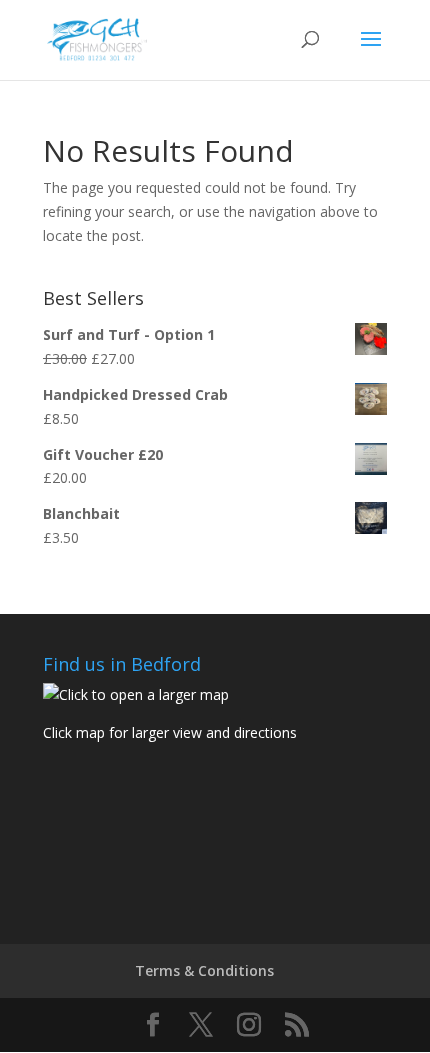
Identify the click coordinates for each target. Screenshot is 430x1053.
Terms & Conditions (204, 970)
